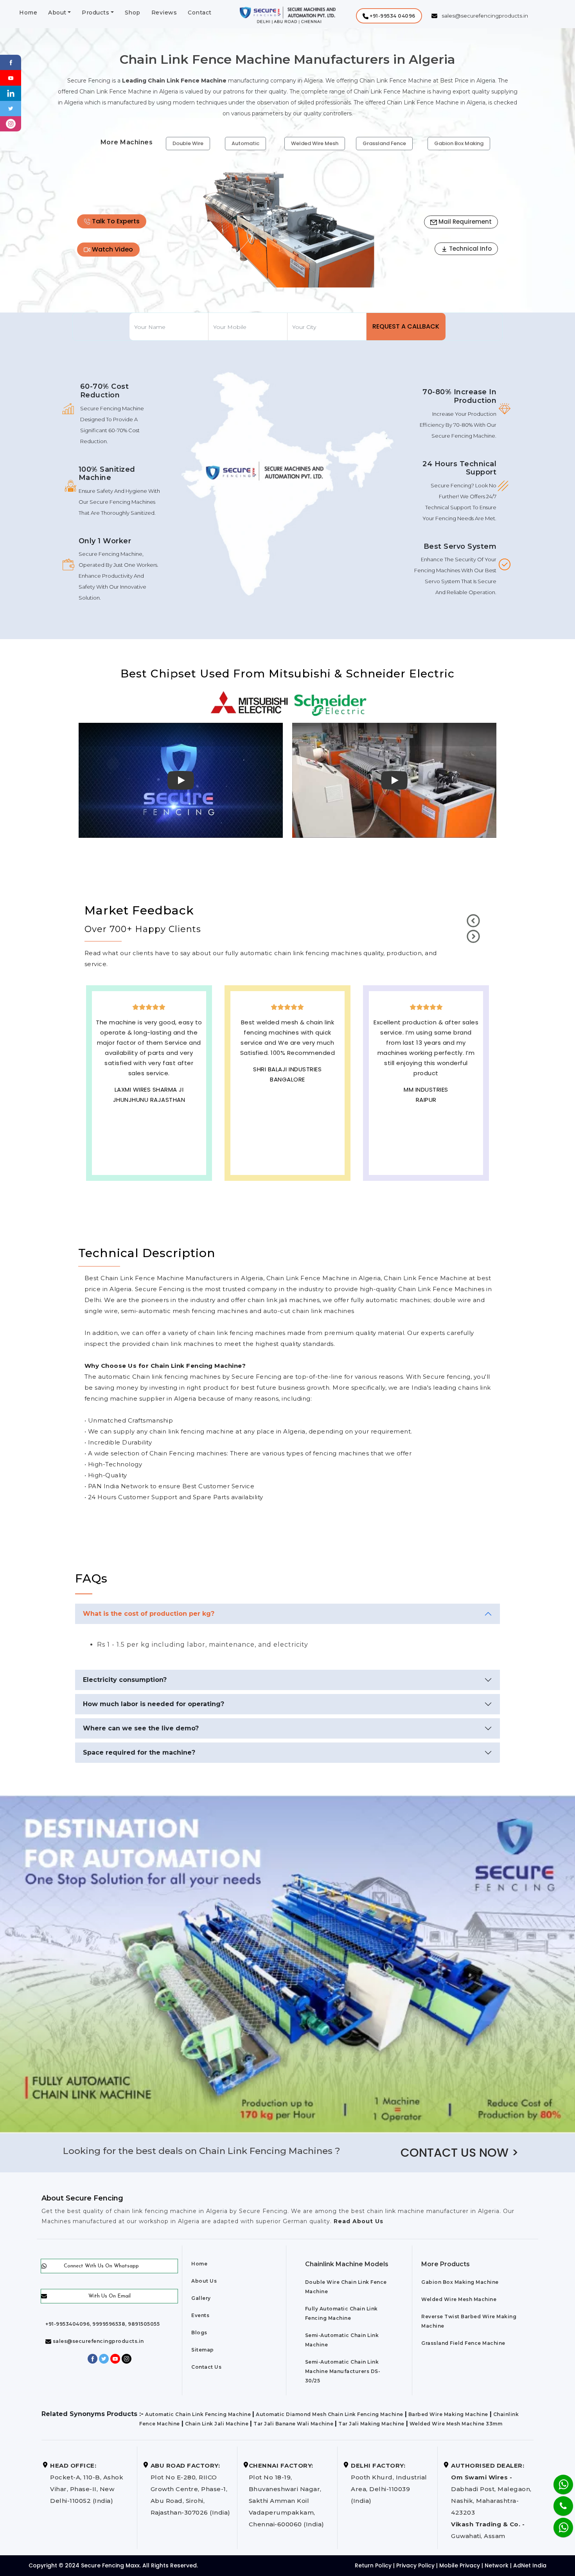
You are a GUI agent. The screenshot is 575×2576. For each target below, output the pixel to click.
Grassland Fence (384, 143)
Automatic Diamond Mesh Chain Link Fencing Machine (330, 2414)
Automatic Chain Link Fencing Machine (198, 2414)
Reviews (164, 13)
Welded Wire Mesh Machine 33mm (456, 2424)
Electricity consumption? (125, 1680)
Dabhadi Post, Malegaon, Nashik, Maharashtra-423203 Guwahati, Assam (491, 2501)
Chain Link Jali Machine (217, 2424)
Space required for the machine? (139, 1752)
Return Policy (373, 2565)
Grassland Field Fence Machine (463, 2343)
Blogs (199, 2333)
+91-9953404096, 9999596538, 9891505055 (102, 2324)
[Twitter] (11, 108)
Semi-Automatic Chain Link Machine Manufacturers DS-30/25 (343, 2371)
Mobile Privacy (460, 2565)
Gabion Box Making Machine (460, 2282)
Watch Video (112, 249)
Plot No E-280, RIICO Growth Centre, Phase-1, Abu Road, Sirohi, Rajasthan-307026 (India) (190, 2489)
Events (200, 2315)
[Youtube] (11, 77)
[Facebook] (11, 62)
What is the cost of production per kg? (149, 1614)
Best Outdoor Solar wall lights (150, 1092)
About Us (204, 2281)
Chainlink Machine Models (347, 2264)
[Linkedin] (11, 93)
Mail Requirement (464, 222)
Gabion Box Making (459, 143)
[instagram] (11, 123)
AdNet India (530, 2565)
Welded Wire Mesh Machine (459, 2299)
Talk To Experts (115, 221)
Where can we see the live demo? (141, 1728)
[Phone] (557, 2501)
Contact (200, 13)
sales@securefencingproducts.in (98, 2341)
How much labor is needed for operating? (154, 1704)
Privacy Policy (415, 2565)
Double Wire (188, 143)
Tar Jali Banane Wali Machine (293, 2424)
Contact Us (206, 2367)
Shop (133, 13)
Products (95, 13)
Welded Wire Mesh (315, 143)
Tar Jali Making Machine (371, 2424)
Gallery (201, 2298)
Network (497, 2565)
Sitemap (203, 2350)
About (57, 13)
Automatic (245, 143)
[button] (389, 16)
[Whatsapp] (558, 2523)
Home (28, 13)
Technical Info (470, 249)
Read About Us (358, 2221)
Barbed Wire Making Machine (448, 2414)
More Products (446, 2264)
